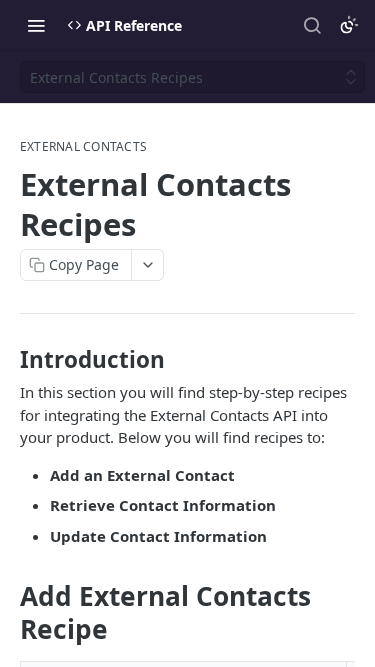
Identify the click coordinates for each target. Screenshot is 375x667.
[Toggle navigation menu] (36, 25)
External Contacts (83, 147)
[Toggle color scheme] (349, 25)
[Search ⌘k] (312, 25)
